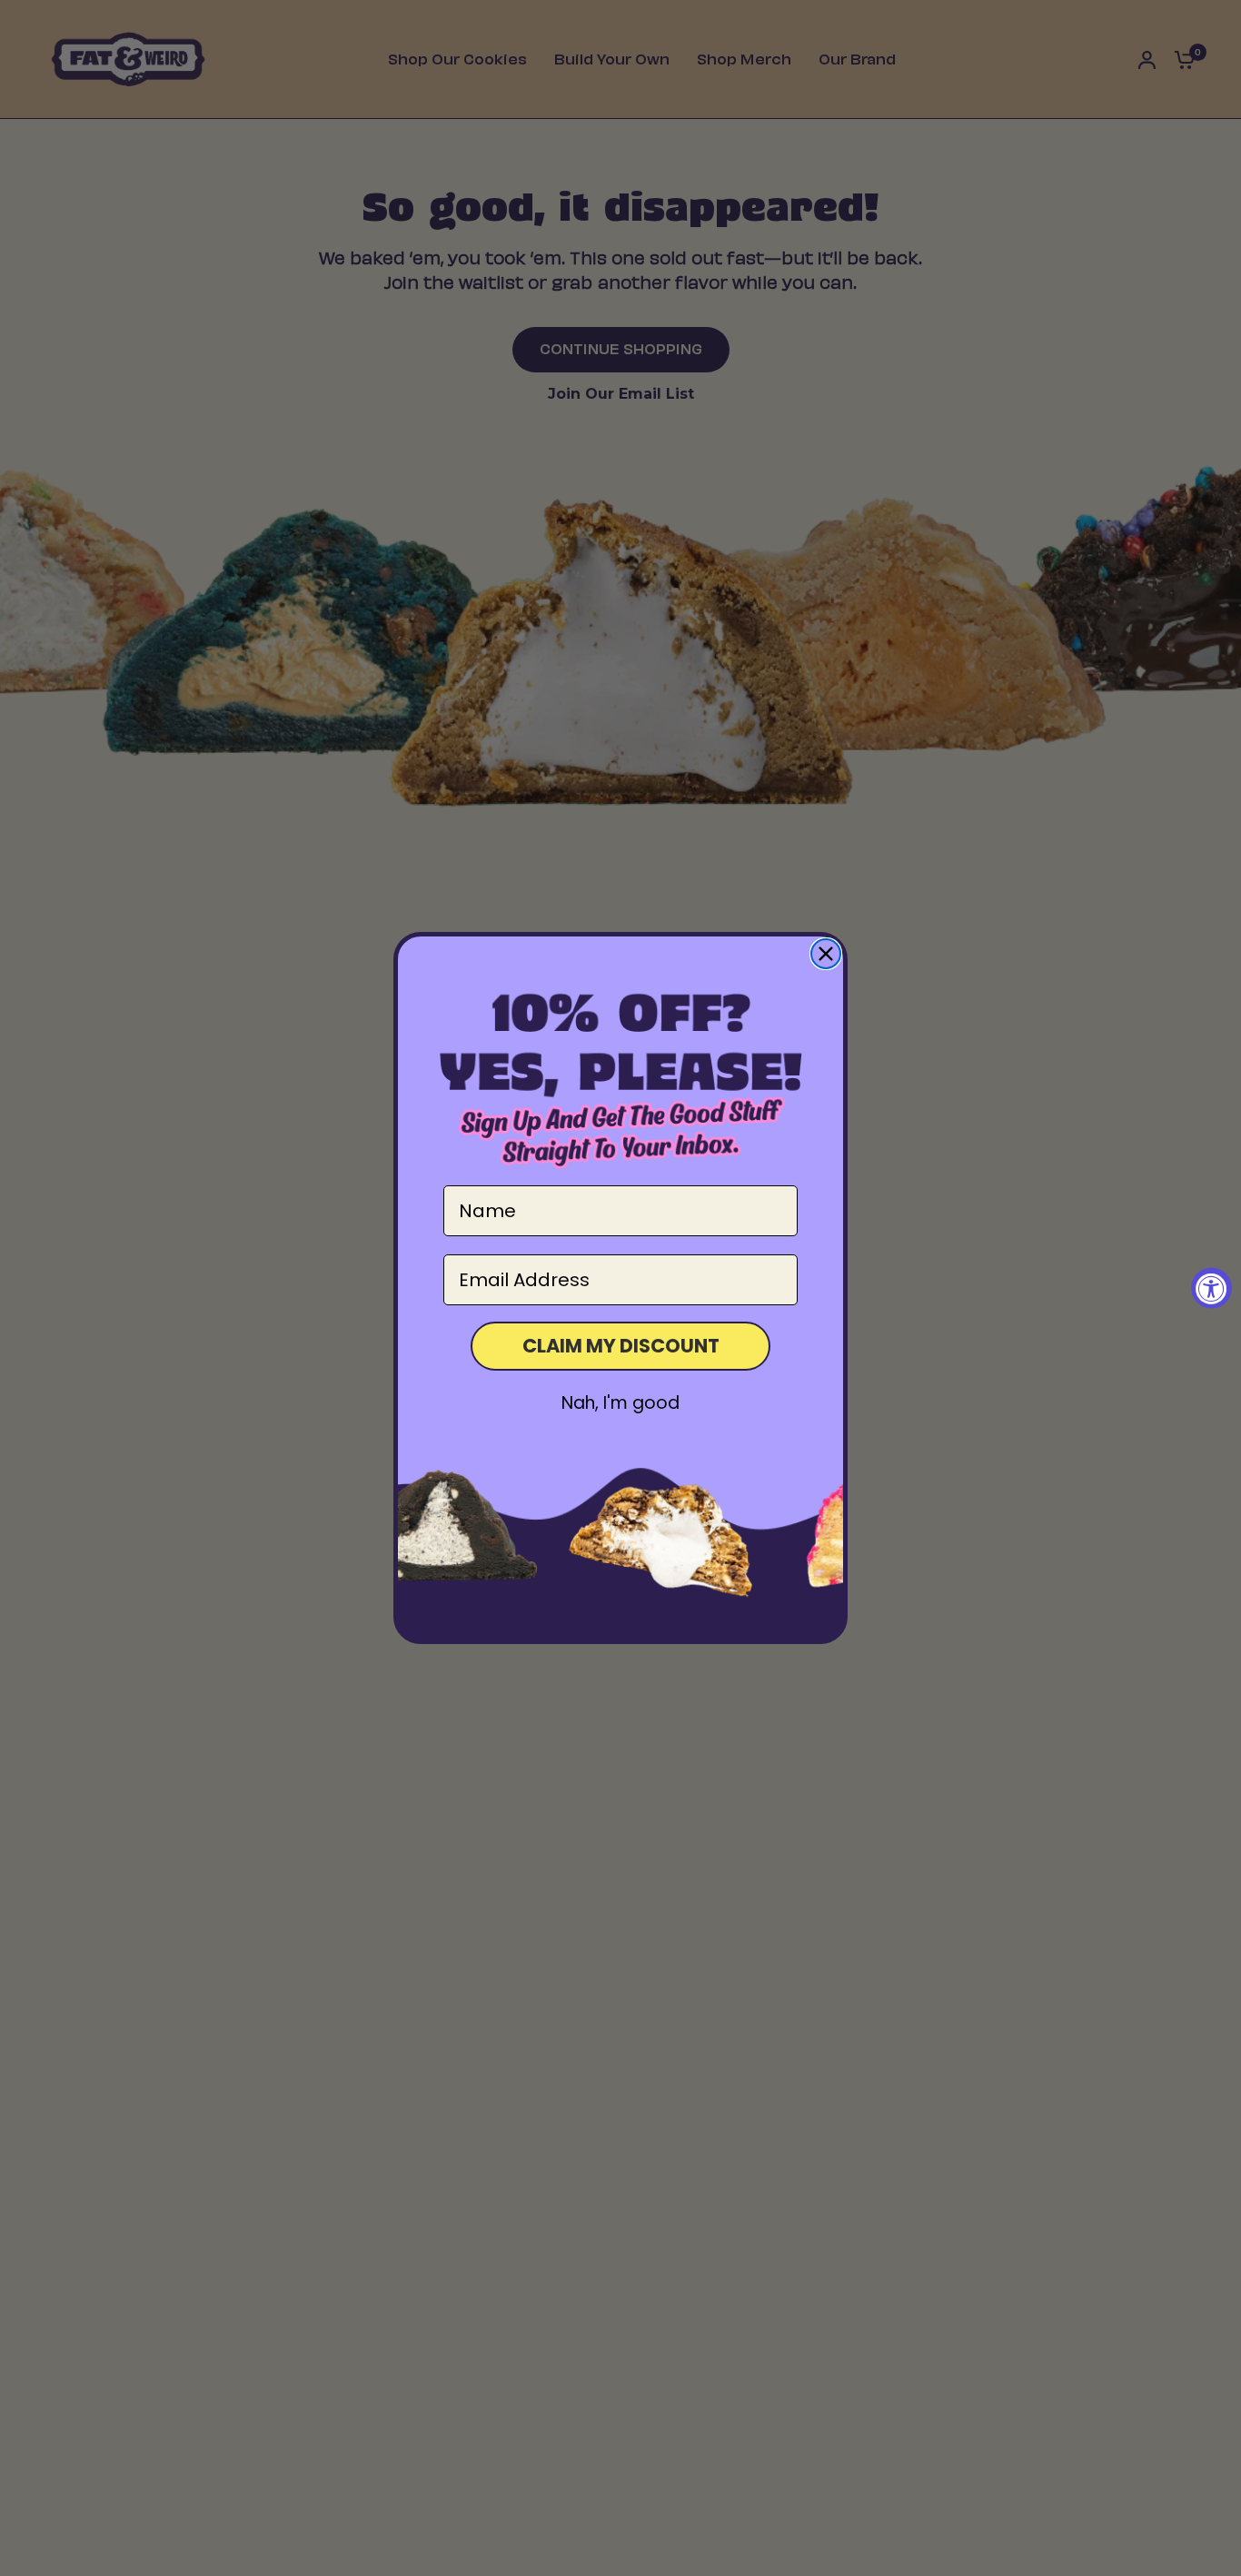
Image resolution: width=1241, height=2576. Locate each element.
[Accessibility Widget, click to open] (1211, 1288)
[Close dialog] (826, 954)
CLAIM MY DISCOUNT (621, 1346)
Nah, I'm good (620, 1403)
